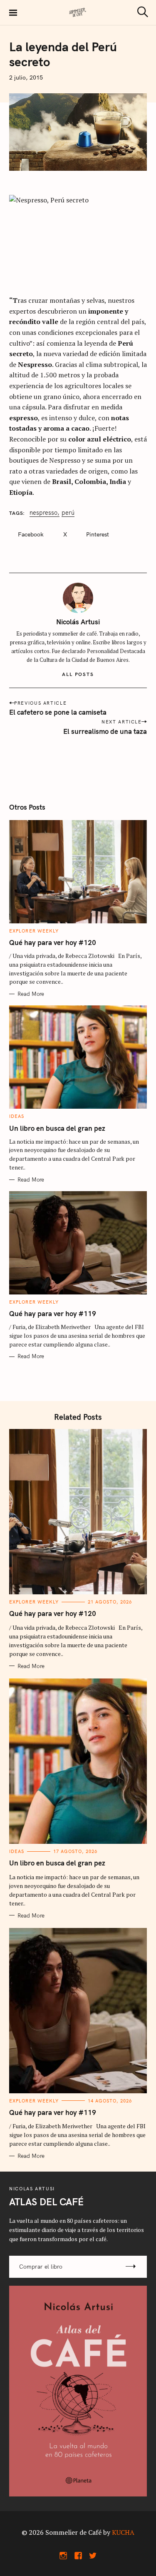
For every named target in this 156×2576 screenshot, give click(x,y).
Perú (68, 513)
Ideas (17, 1116)
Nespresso (43, 513)
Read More (31, 994)
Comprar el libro (41, 2267)
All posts (78, 674)
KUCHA (123, 2532)
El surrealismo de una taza (105, 731)
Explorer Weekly (34, 931)
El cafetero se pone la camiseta (58, 712)
